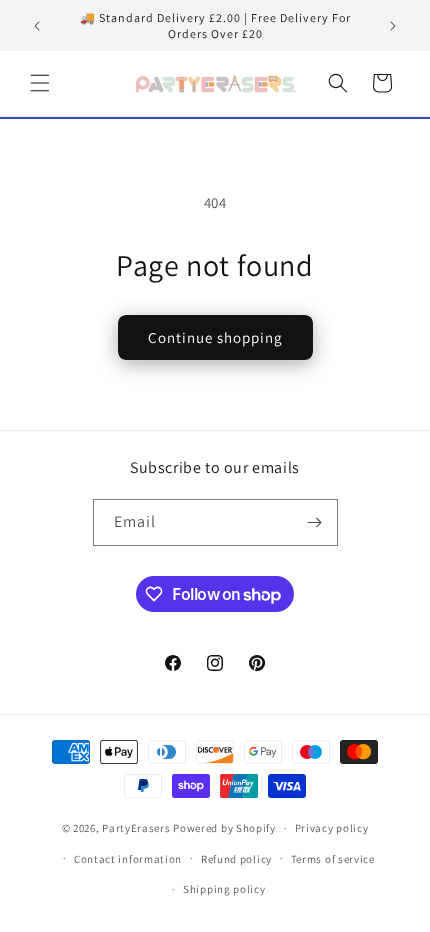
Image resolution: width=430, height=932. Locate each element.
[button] (40, 83)
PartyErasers (136, 828)
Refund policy (236, 859)
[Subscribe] (315, 522)
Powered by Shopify (224, 828)
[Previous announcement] (37, 26)
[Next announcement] (393, 26)
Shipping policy (224, 889)
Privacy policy (332, 828)
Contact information (128, 859)
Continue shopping (215, 337)
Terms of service (333, 859)
